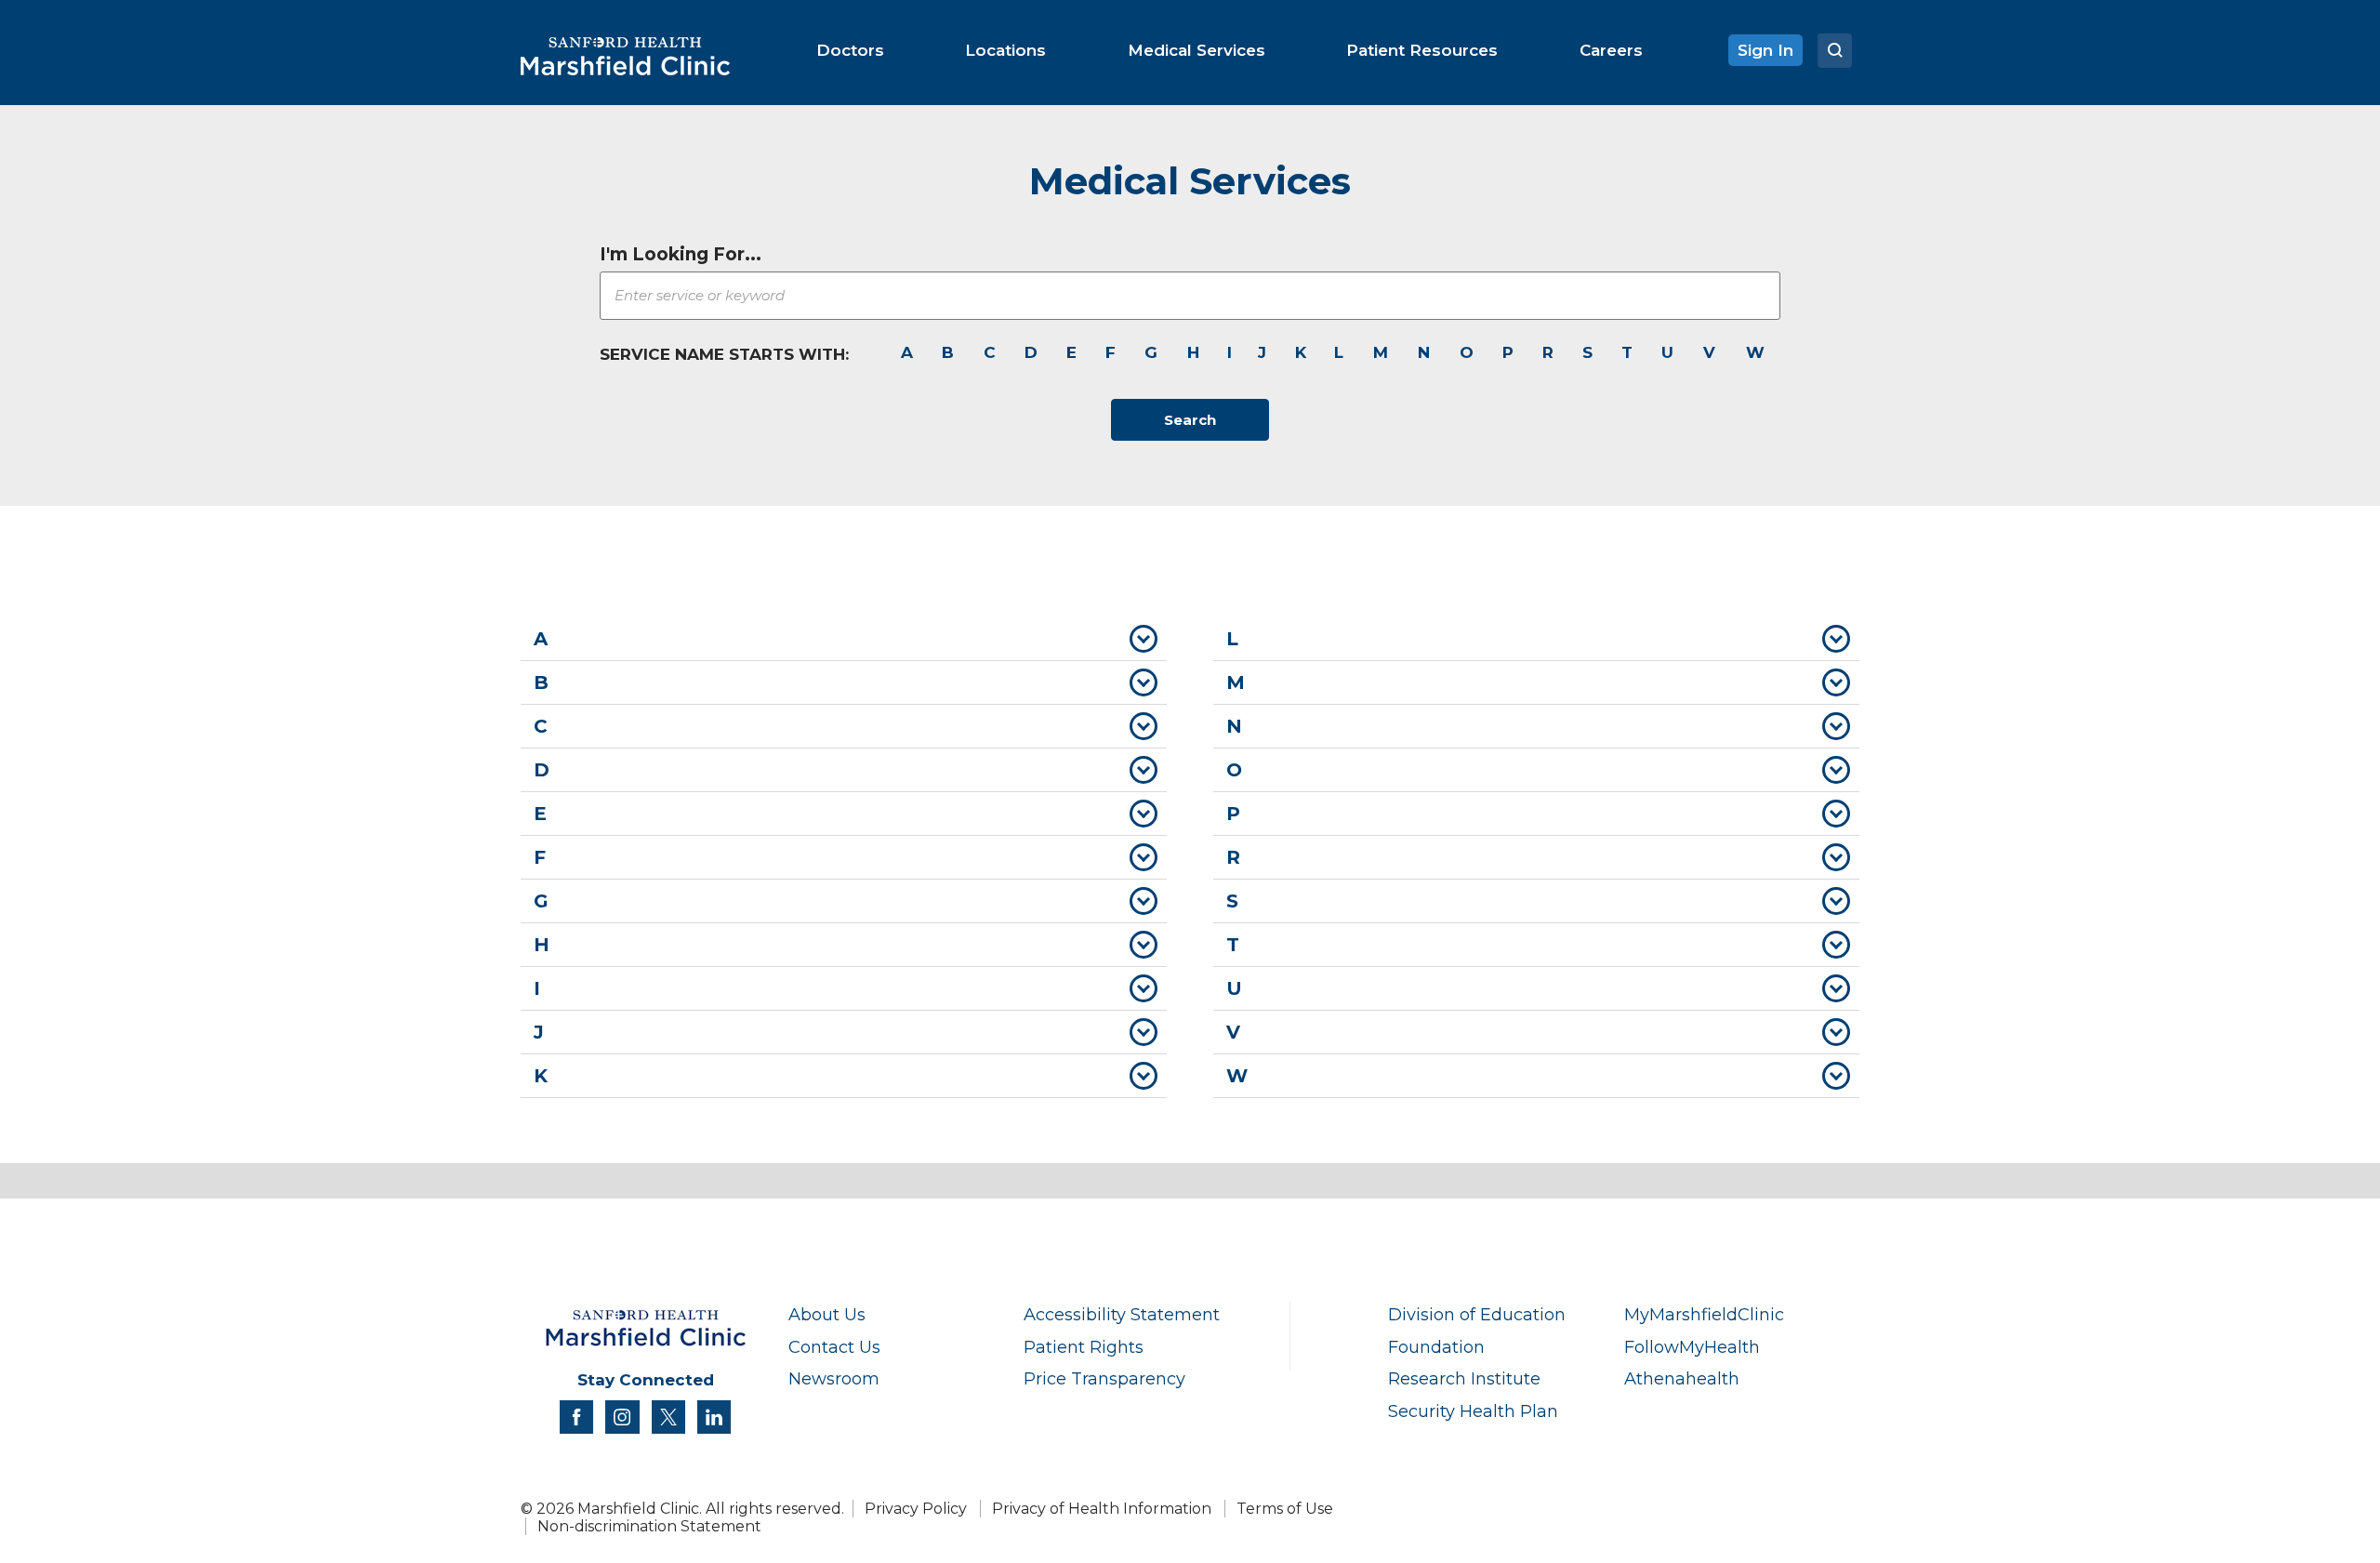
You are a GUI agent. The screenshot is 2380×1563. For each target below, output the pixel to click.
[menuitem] (850, 50)
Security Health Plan (1473, 1411)
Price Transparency (1104, 1378)
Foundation (1436, 1347)
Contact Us (834, 1347)
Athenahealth (1682, 1378)
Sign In (1765, 50)
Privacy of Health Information (1102, 1509)
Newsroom (834, 1378)
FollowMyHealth (1692, 1347)
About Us (827, 1314)
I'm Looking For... (681, 254)
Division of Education (1477, 1314)
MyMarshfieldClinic (1704, 1314)
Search (1190, 420)
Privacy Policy (916, 1509)
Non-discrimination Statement (649, 1526)
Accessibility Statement (1122, 1314)
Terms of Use (1285, 1509)
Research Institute (1464, 1378)
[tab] (844, 639)
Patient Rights (1084, 1347)
